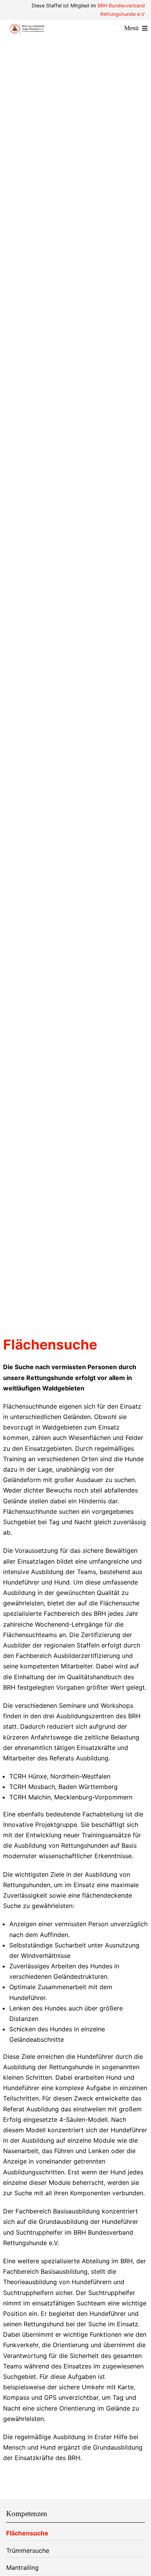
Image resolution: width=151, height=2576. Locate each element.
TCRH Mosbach (32, 1787)
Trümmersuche (28, 2550)
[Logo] (27, 26)
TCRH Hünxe (28, 1776)
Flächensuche (27, 2533)
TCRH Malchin (30, 1797)
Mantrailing (22, 2567)
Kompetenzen (27, 2514)
